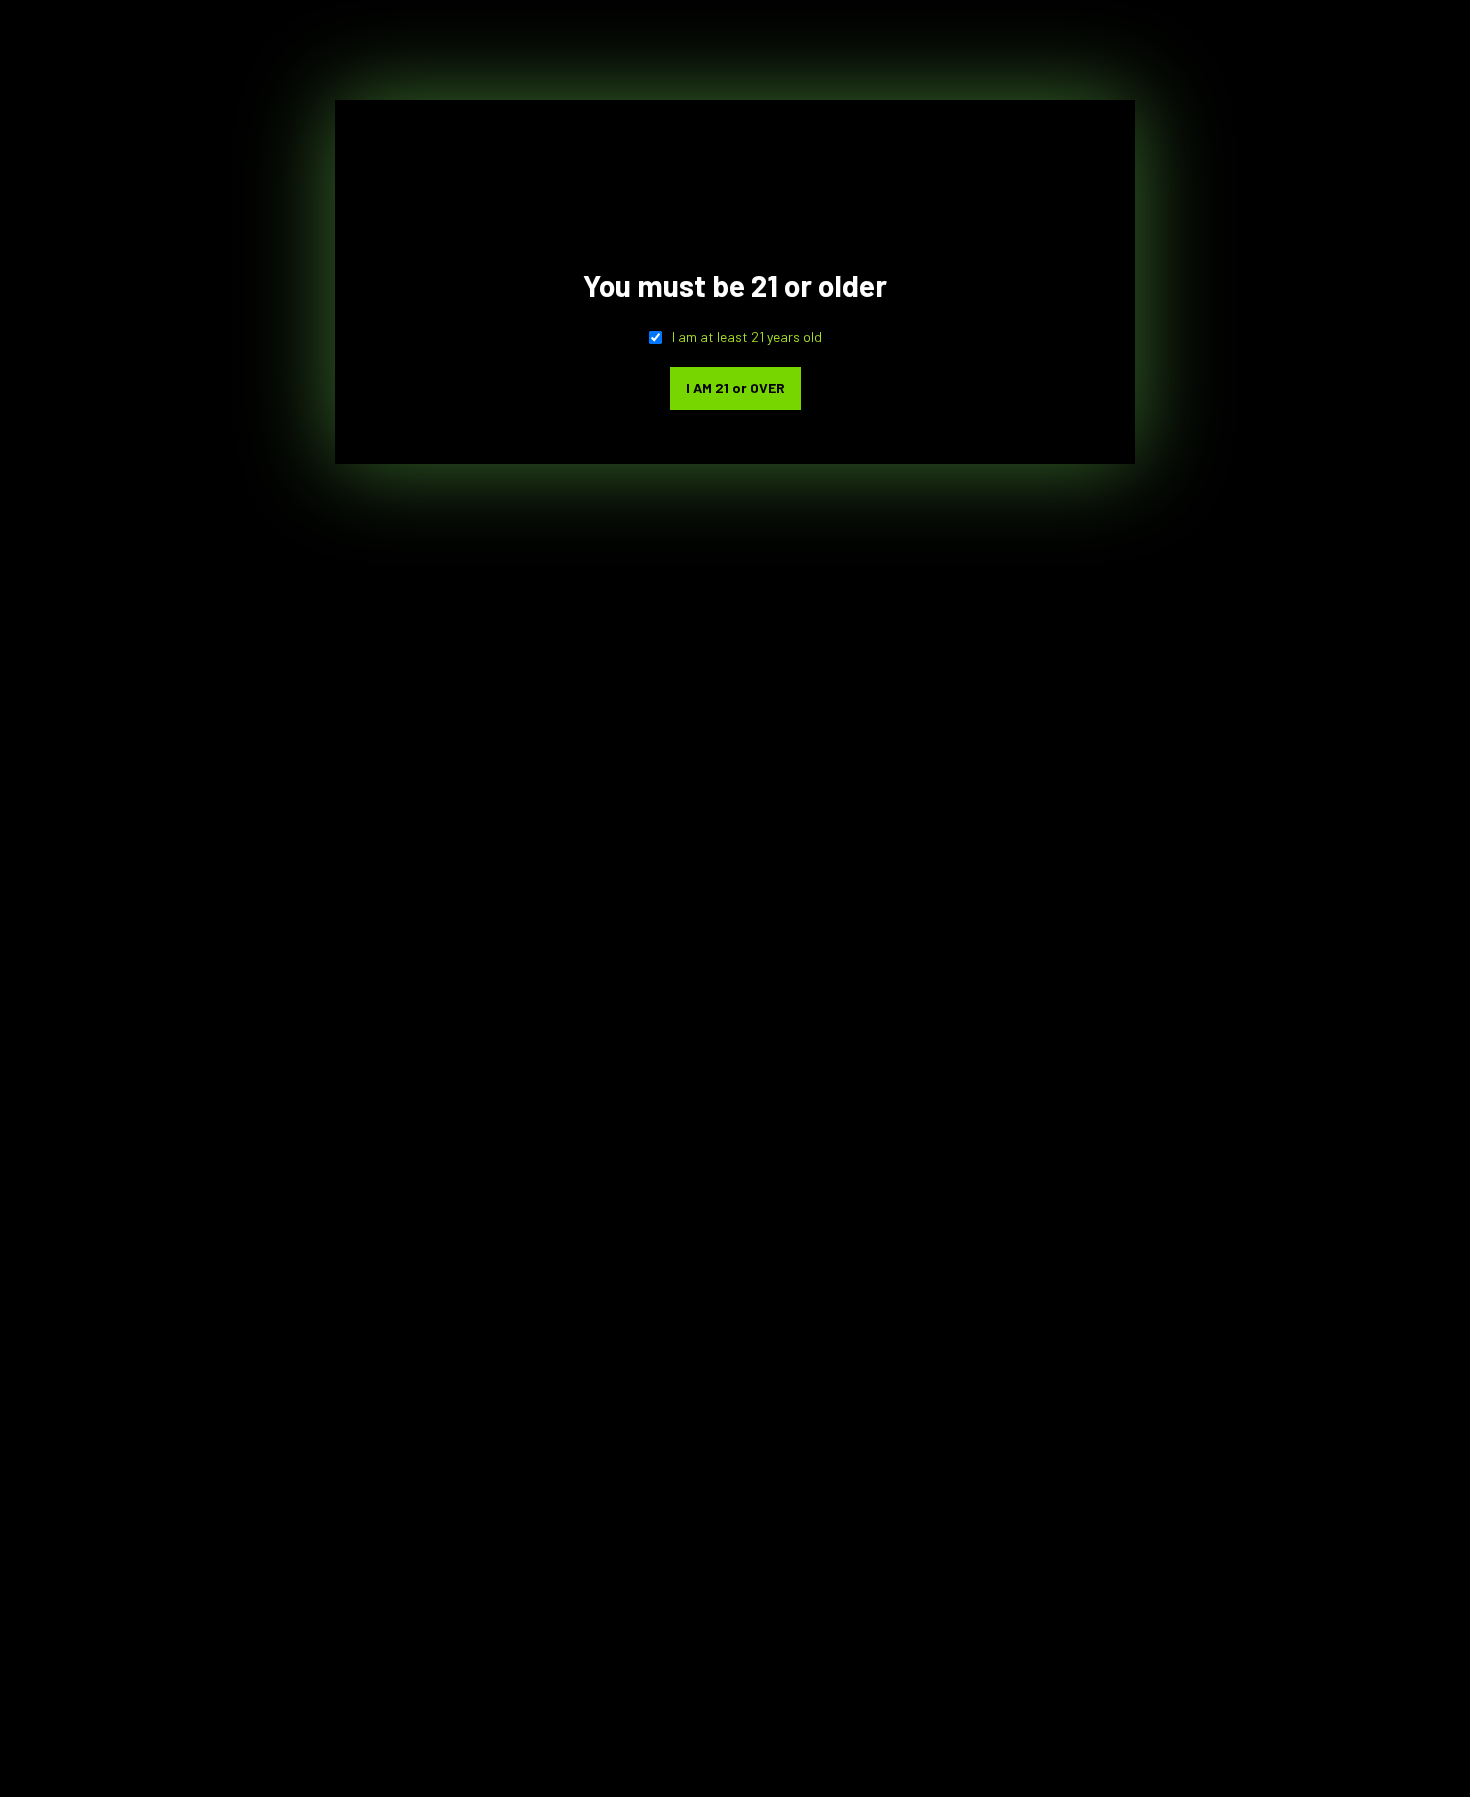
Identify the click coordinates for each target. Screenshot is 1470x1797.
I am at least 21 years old (747, 336)
